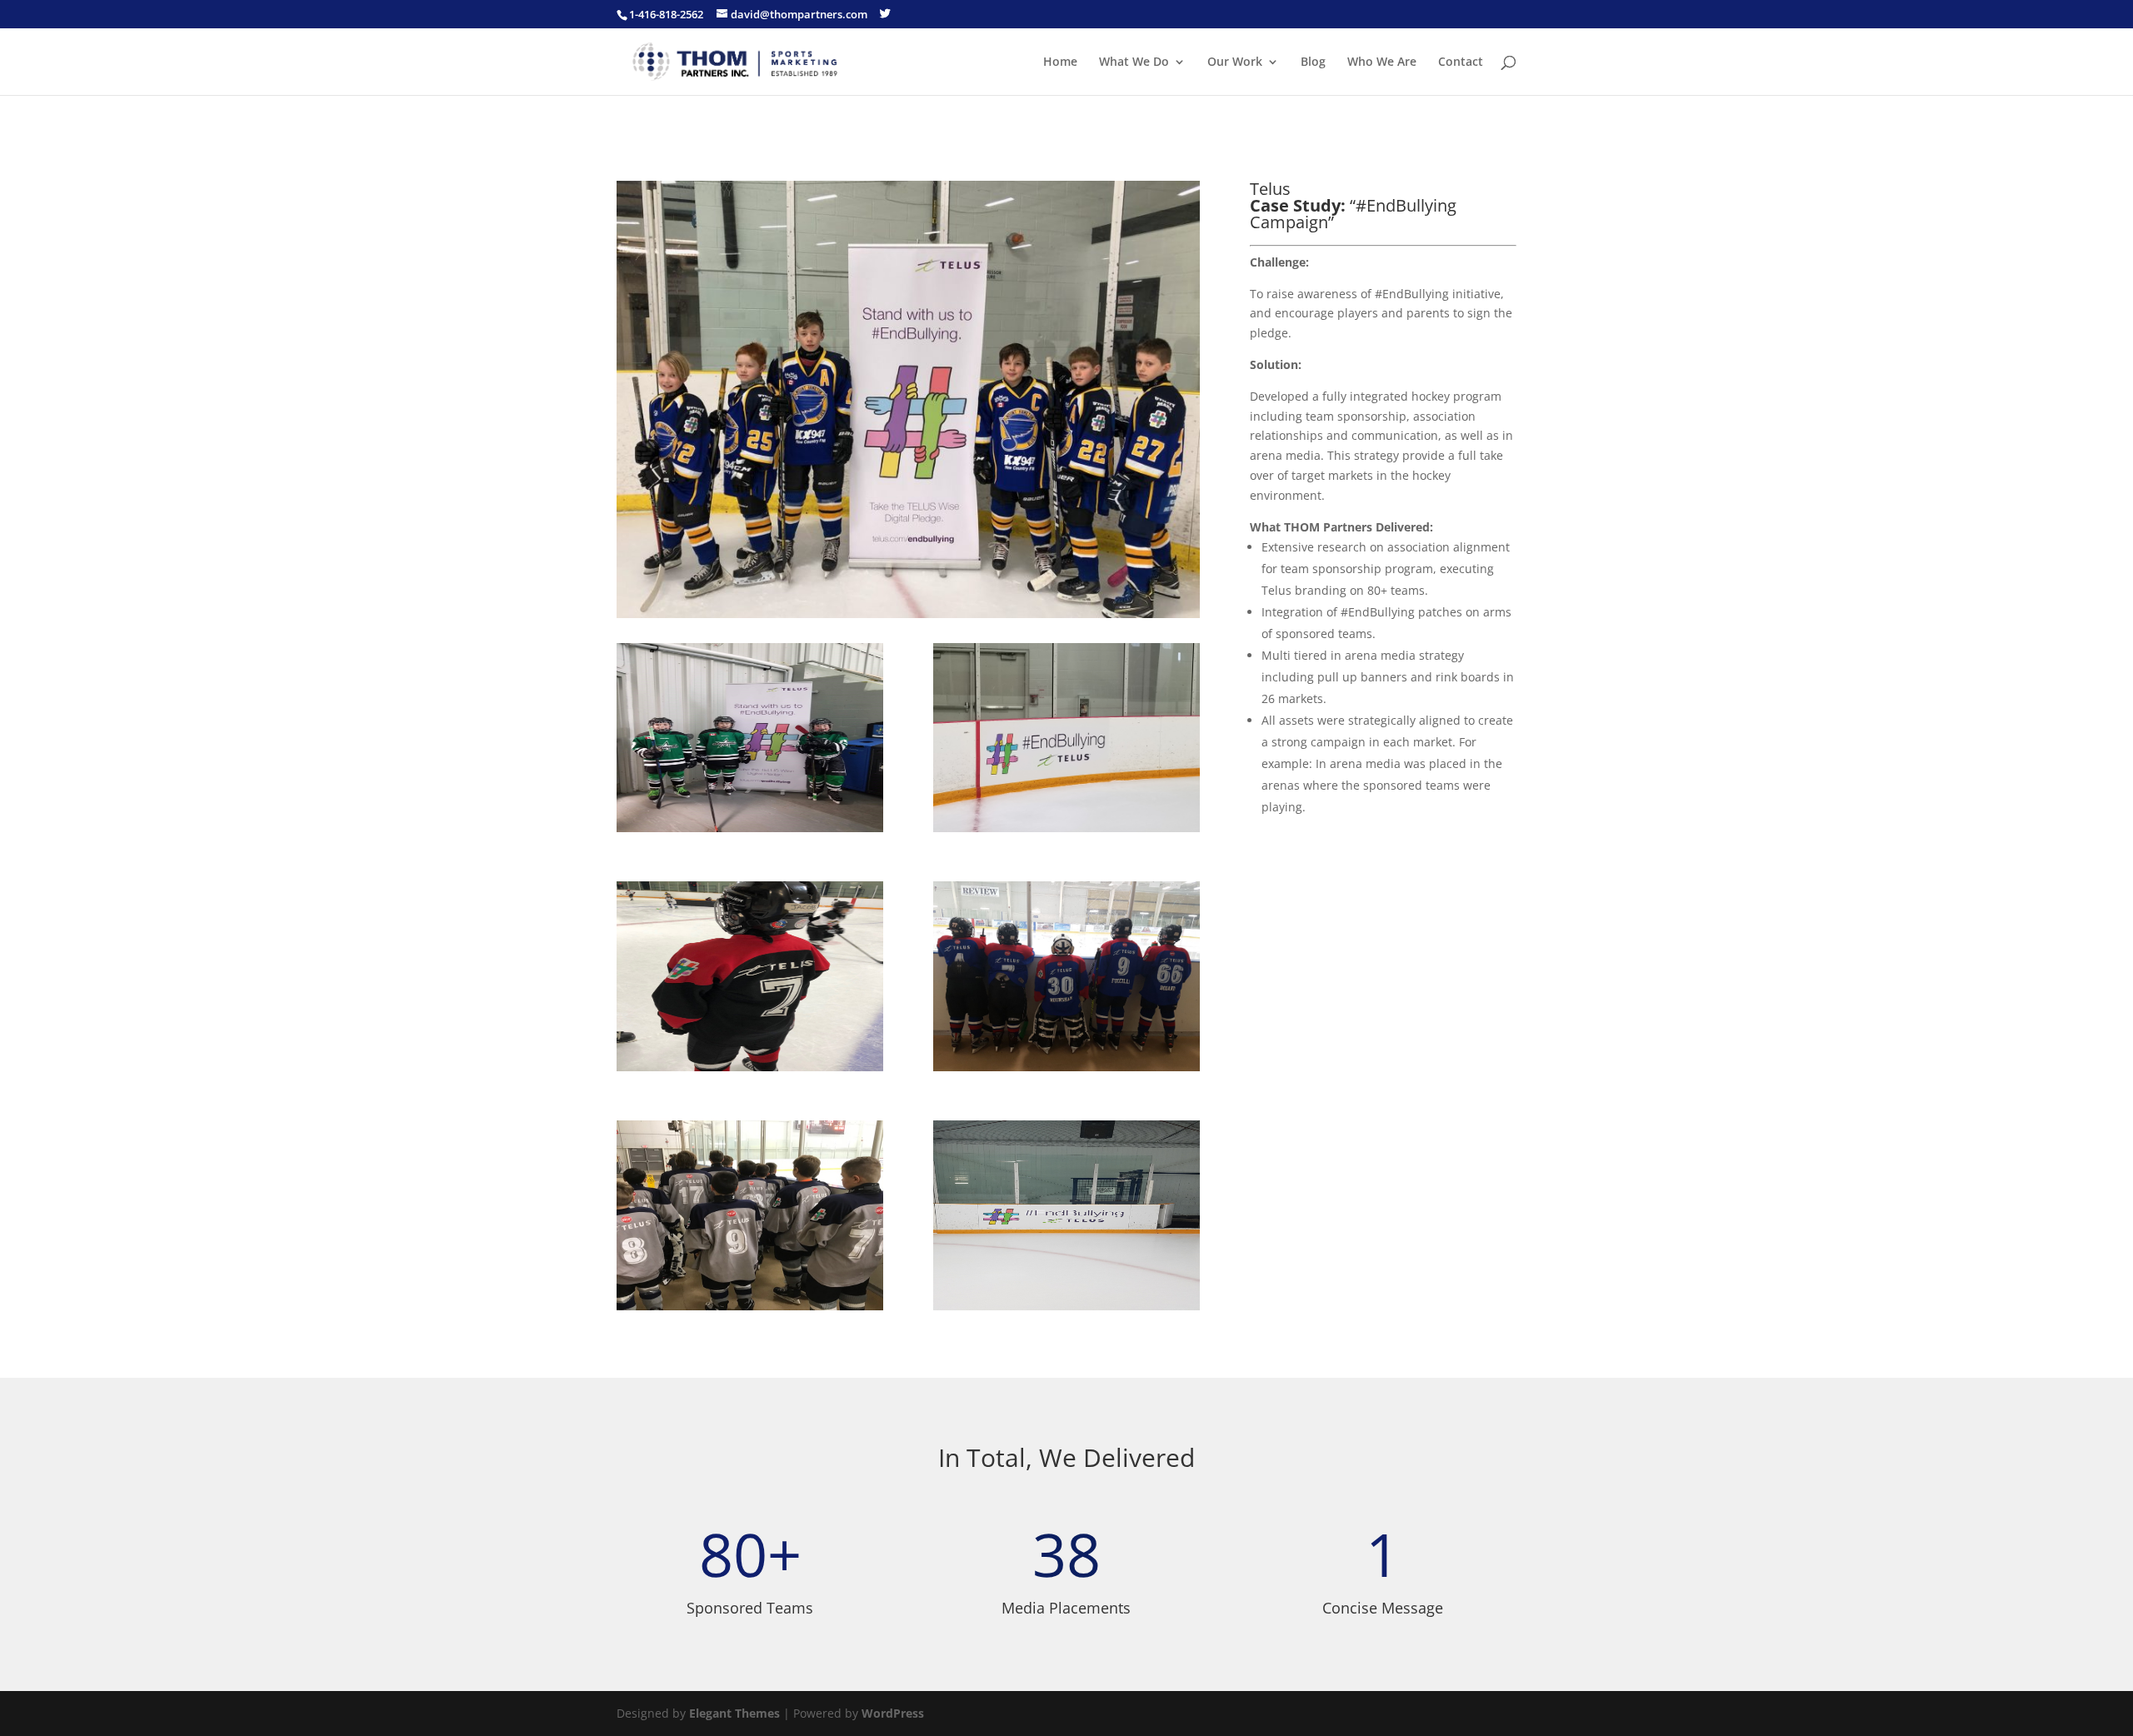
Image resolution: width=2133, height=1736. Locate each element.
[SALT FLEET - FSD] (1066, 1310)
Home (1060, 62)
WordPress (893, 1713)
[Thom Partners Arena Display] (750, 832)
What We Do (1134, 62)
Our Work (1235, 62)
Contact (1461, 62)
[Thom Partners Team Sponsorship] (750, 1071)
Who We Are (1382, 62)
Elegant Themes (734, 1713)
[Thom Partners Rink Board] (1066, 832)
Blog (1313, 62)
